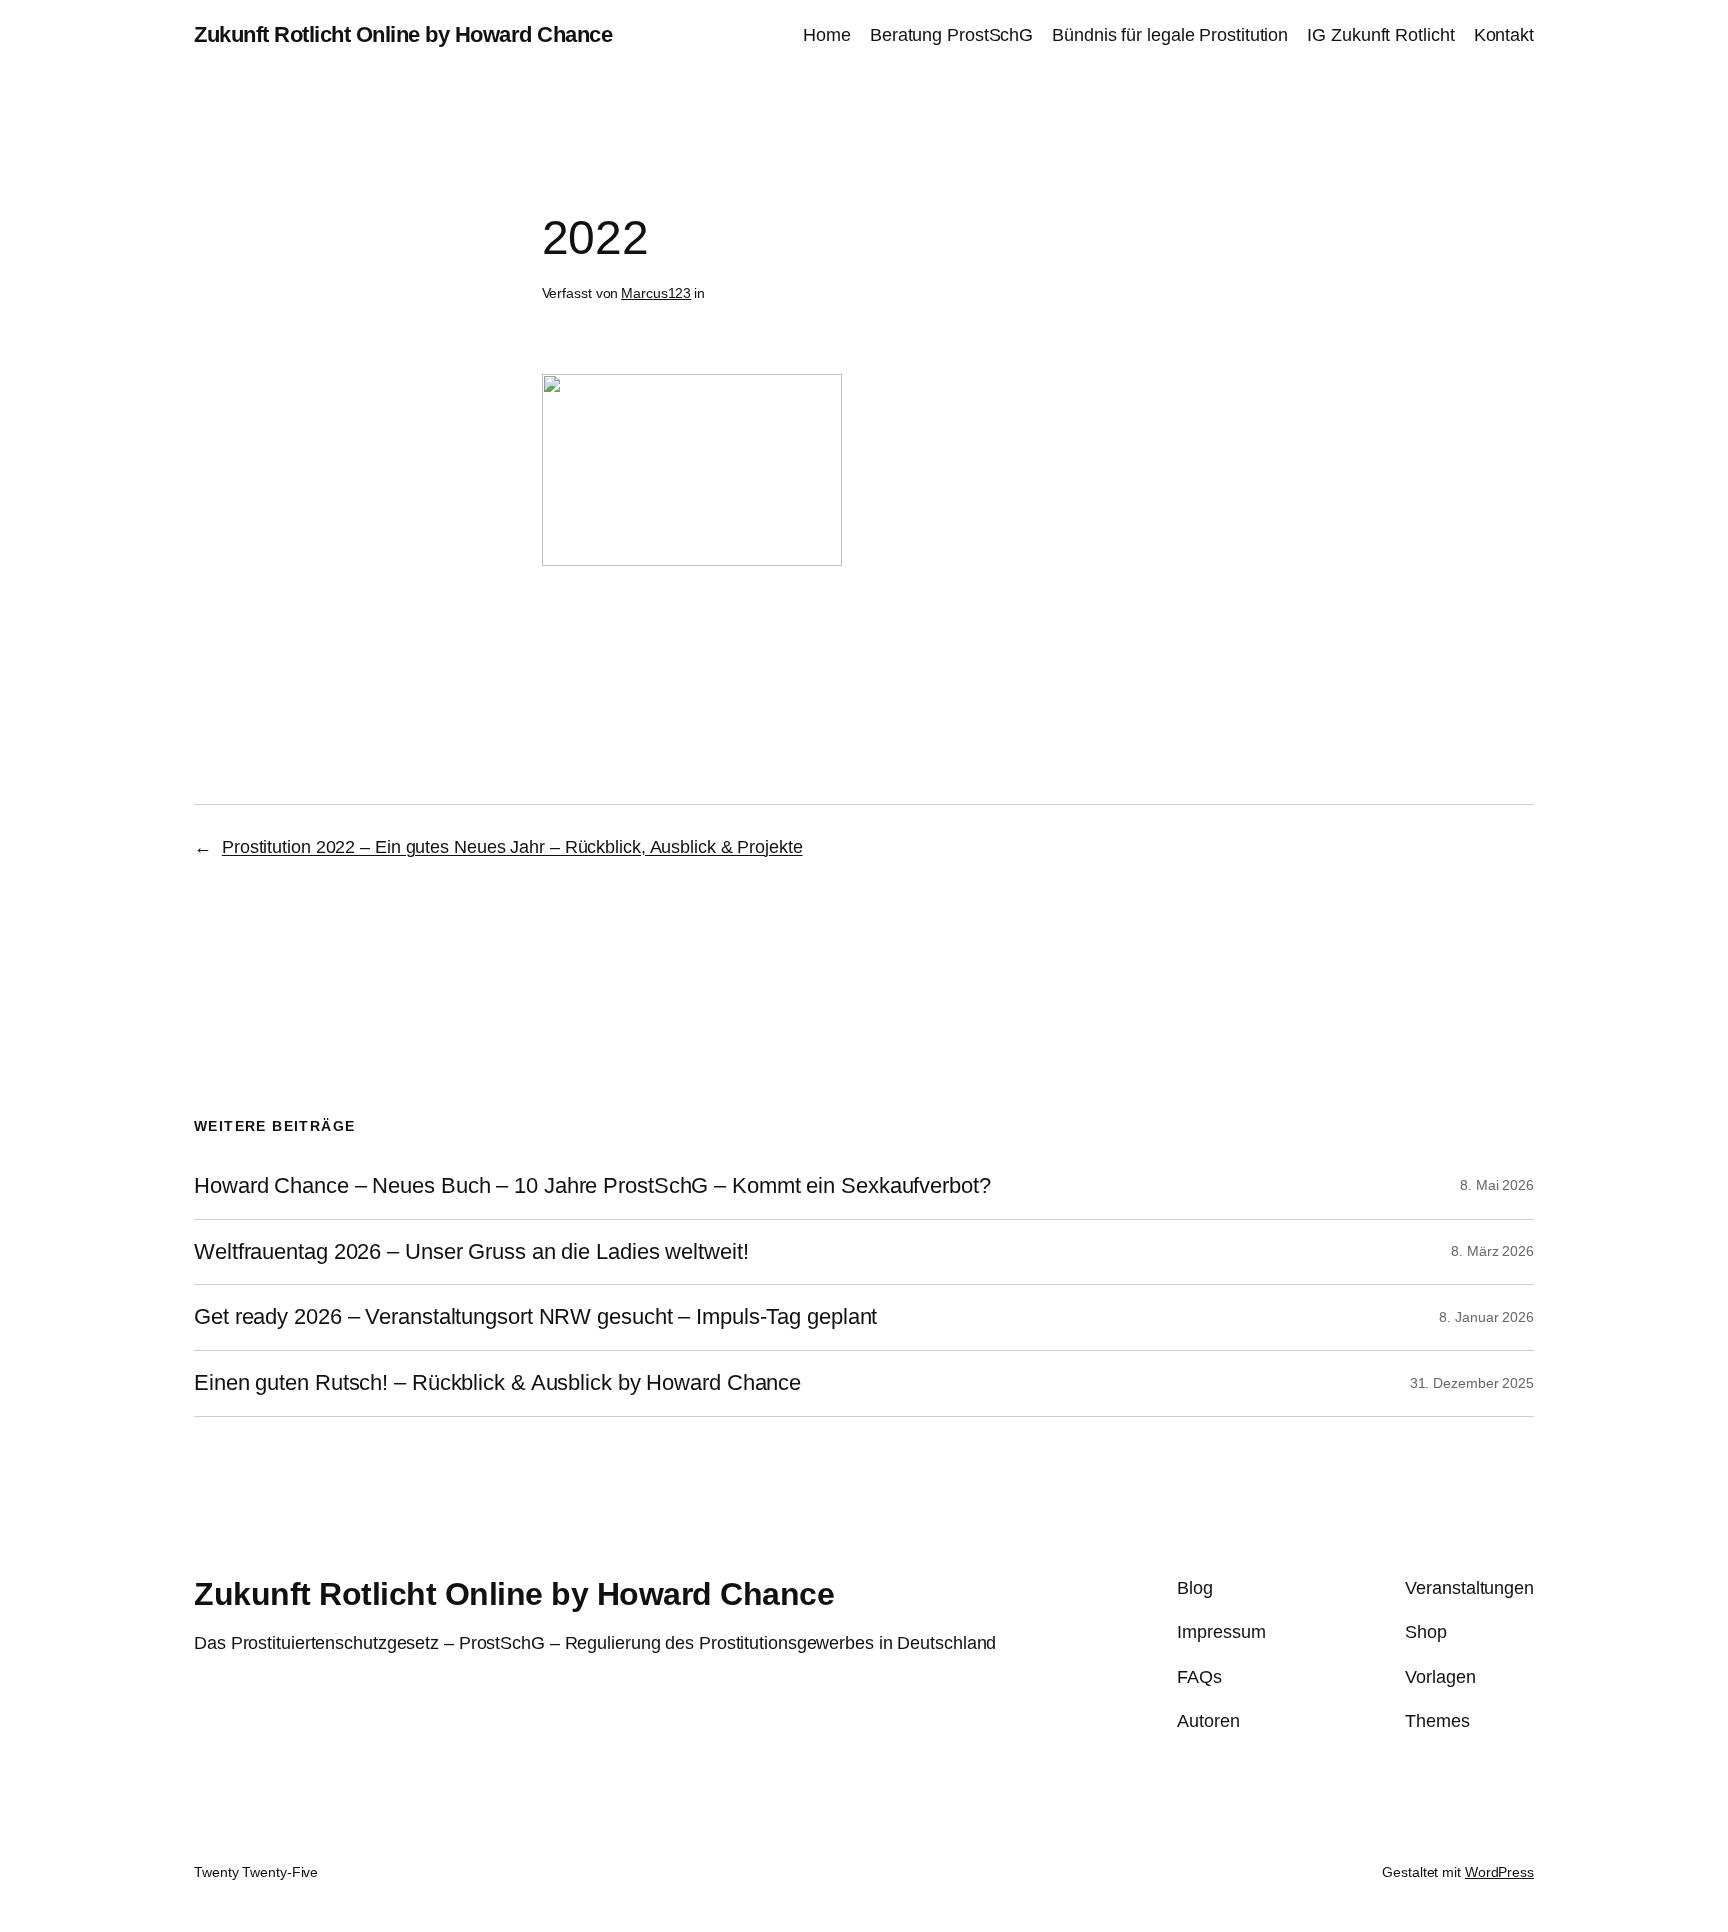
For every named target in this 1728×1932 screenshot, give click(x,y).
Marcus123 (656, 293)
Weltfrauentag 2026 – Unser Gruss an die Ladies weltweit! (471, 1252)
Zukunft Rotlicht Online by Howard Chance (403, 34)
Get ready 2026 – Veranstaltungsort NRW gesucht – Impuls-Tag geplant (535, 1317)
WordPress (1499, 1872)
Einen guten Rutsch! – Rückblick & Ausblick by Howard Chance (497, 1383)
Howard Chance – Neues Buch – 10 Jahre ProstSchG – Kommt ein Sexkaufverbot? (592, 1186)
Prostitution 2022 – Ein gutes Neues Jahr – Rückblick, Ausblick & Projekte (512, 847)
